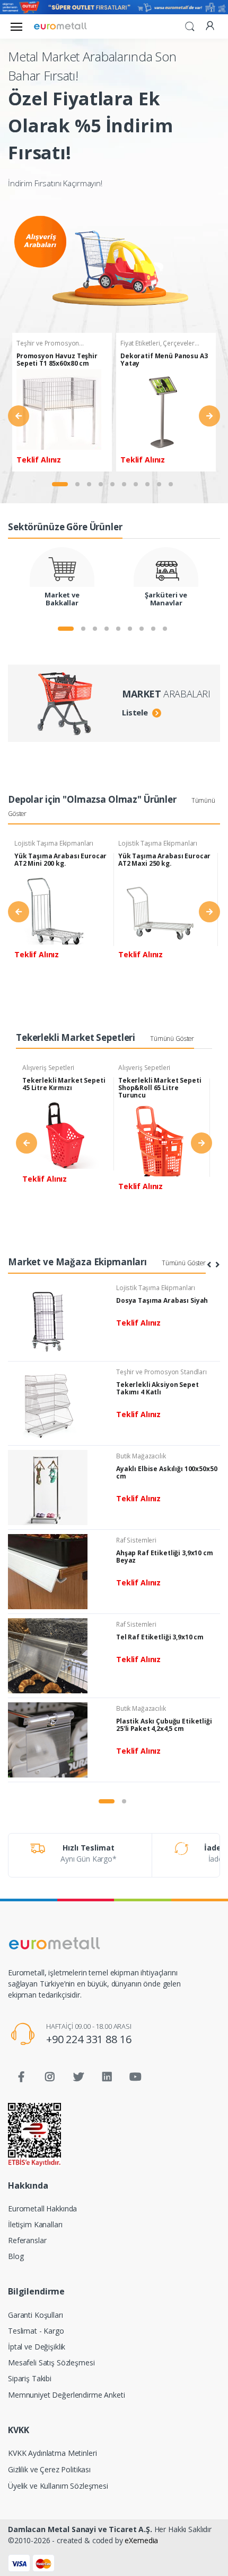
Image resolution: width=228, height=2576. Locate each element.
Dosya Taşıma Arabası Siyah (162, 1300)
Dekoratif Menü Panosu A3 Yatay (164, 360)
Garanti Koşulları (36, 2315)
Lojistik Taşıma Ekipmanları (54, 843)
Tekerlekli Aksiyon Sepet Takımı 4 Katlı (157, 1388)
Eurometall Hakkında (42, 2208)
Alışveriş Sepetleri (48, 1068)
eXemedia (141, 2540)
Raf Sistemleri (136, 1540)
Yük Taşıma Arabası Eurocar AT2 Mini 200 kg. (60, 860)
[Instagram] (50, 2077)
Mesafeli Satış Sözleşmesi (51, 2362)
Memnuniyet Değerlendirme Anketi (67, 2395)
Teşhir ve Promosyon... (50, 343)
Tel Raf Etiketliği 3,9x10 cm (160, 1637)
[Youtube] (135, 2077)
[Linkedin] (107, 2077)
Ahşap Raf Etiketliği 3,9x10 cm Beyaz (165, 1557)
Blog (16, 2256)
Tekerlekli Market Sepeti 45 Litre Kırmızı (64, 1084)
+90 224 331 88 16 (89, 2039)
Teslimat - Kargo (36, 2331)
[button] (190, 25)
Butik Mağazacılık (141, 1456)
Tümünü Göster (172, 1038)
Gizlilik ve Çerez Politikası (49, 2469)
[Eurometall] (60, 26)
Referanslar (27, 2240)
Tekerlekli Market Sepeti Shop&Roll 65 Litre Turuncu (160, 1088)
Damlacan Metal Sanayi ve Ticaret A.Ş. (80, 2529)
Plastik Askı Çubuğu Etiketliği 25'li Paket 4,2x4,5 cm (164, 1725)
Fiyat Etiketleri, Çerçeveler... (160, 343)
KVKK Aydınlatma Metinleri (52, 2453)
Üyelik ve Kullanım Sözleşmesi (58, 2486)
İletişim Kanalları (35, 2224)
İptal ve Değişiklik (37, 2347)
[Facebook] (21, 2077)
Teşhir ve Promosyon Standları (161, 1372)
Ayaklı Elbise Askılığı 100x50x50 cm (166, 1472)
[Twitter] (78, 2077)
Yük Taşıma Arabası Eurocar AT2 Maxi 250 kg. (164, 860)
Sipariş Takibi (30, 2378)
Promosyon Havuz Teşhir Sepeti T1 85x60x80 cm (57, 360)
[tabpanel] (62, 402)
